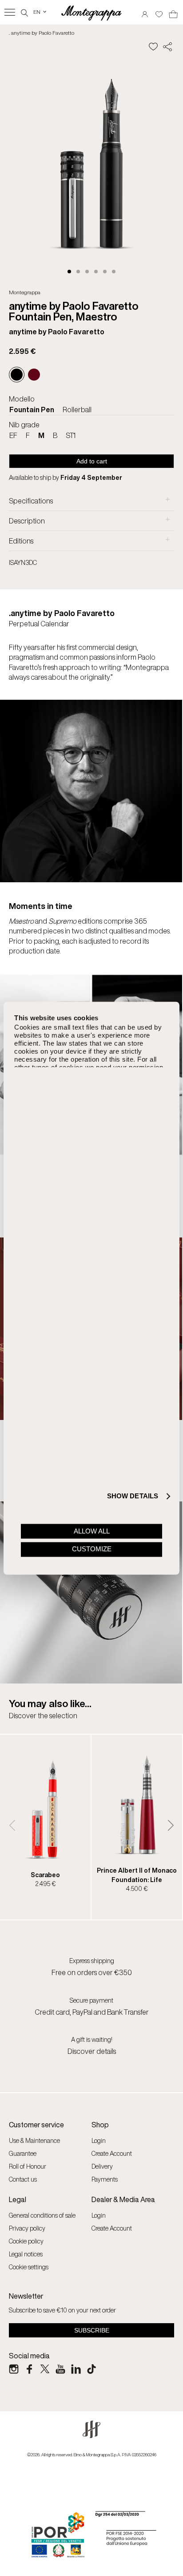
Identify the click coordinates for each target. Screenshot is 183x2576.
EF (13, 435)
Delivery (102, 2166)
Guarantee (23, 2153)
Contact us (23, 2179)
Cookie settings (29, 2267)
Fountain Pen (32, 410)
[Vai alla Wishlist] (159, 11)
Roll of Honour (28, 2166)
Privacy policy (27, 2228)
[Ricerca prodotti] (24, 12)
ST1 (71, 435)
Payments (105, 2179)
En (40, 12)
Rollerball (77, 410)
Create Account (112, 2153)
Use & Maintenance (34, 2140)
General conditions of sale (42, 2215)
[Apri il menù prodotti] (10, 12)
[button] (69, 272)
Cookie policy (26, 2241)
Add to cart (92, 461)
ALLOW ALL (92, 1531)
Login (99, 2140)
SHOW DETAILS (133, 1496)
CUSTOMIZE (92, 1549)
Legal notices (26, 2254)
